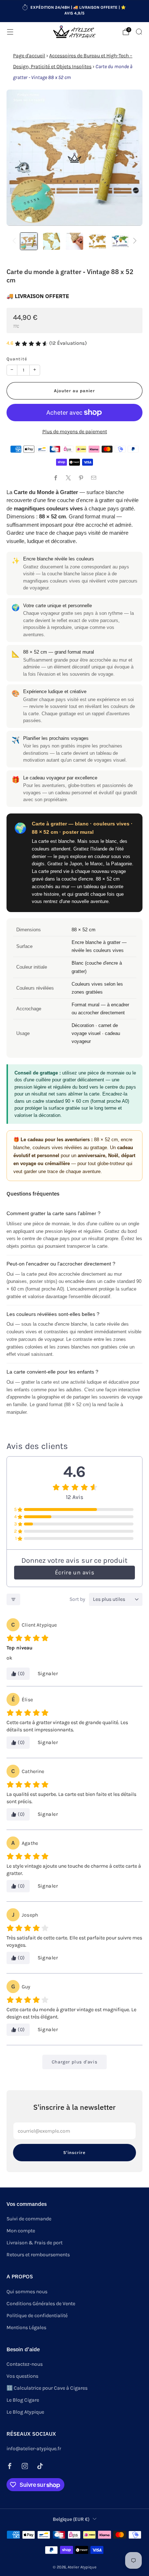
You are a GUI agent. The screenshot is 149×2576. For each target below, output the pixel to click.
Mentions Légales (26, 2327)
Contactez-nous (25, 2364)
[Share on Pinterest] (81, 478)
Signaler (48, 1674)
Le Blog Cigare (23, 2400)
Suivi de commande (29, 2219)
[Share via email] (93, 478)
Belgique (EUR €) (71, 2519)
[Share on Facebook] (56, 478)
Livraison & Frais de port (35, 2243)
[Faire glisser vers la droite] (134, 241)
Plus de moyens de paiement (75, 432)
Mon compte (21, 2231)
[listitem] (75, 11)
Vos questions (22, 2376)
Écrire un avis (74, 1572)
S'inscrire (74, 2152)
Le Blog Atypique (25, 2412)
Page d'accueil (29, 56)
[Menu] (10, 32)
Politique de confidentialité (37, 2316)
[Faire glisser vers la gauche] (15, 241)
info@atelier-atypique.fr (34, 2449)
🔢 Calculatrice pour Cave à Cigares (47, 2388)
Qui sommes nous (27, 2292)
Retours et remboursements (38, 2255)
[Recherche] (139, 32)
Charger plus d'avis (74, 2062)
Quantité (17, 359)
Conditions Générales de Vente (41, 2304)
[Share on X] (68, 478)
